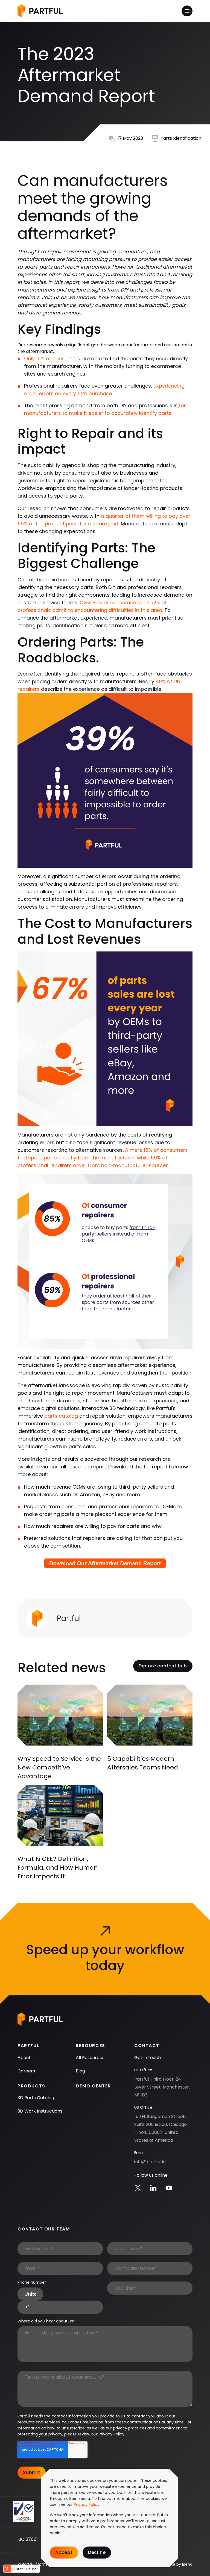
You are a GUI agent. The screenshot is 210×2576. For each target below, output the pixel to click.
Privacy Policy (87, 2504)
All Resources (90, 2058)
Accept (64, 2552)
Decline (97, 2552)
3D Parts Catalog (36, 2098)
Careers (26, 2071)
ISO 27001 (28, 2539)
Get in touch (148, 2058)
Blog (80, 2071)
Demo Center (93, 2086)
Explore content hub (163, 1666)
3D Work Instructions (40, 2111)
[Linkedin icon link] (153, 2188)
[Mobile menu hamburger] (187, 11)
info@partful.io (150, 2162)
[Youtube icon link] (169, 2188)
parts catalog (61, 1416)
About (24, 2058)
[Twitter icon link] (138, 2188)
